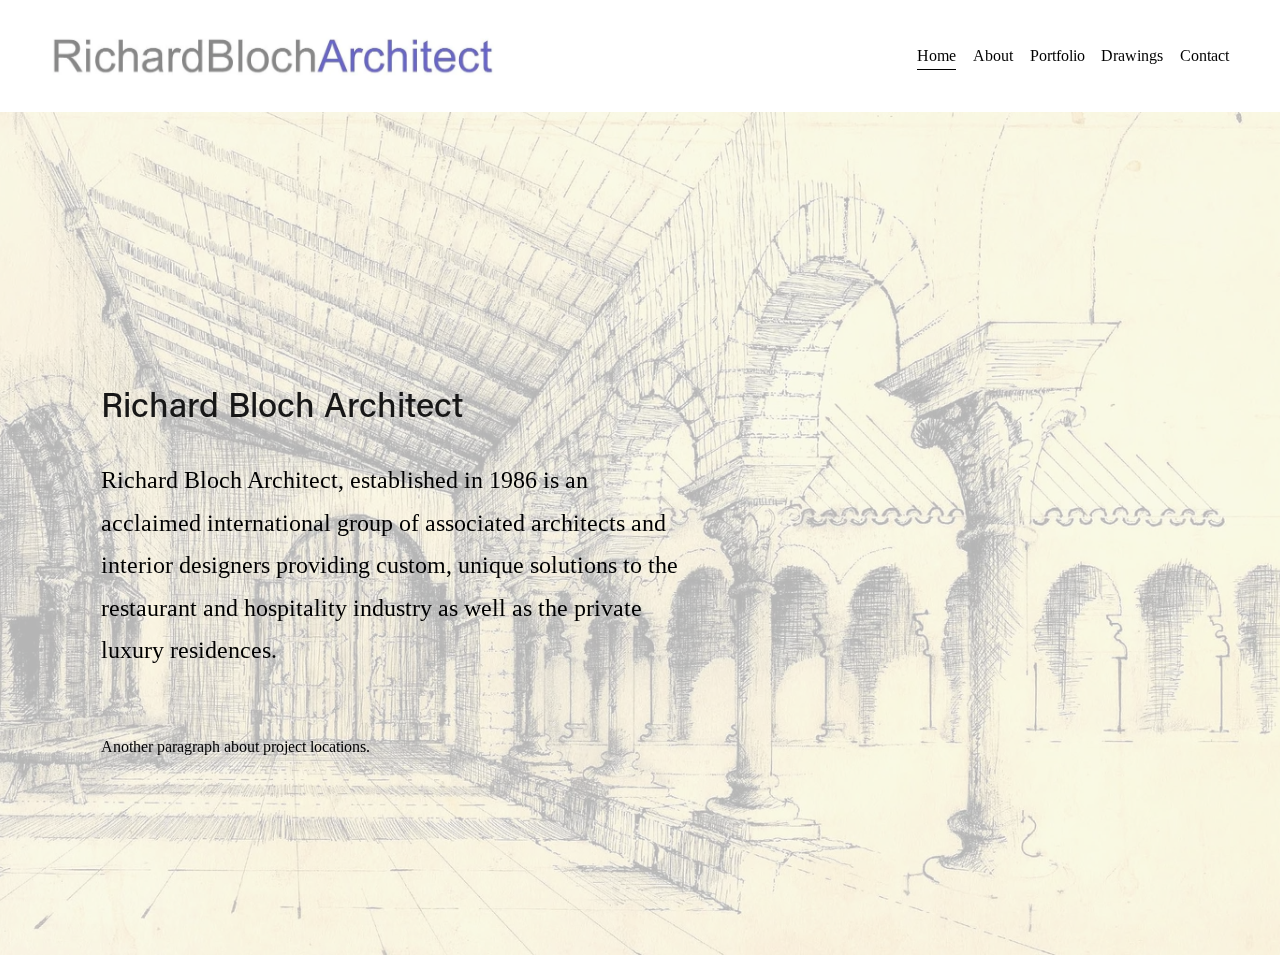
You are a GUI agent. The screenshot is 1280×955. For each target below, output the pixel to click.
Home (936, 55)
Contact (1204, 55)
